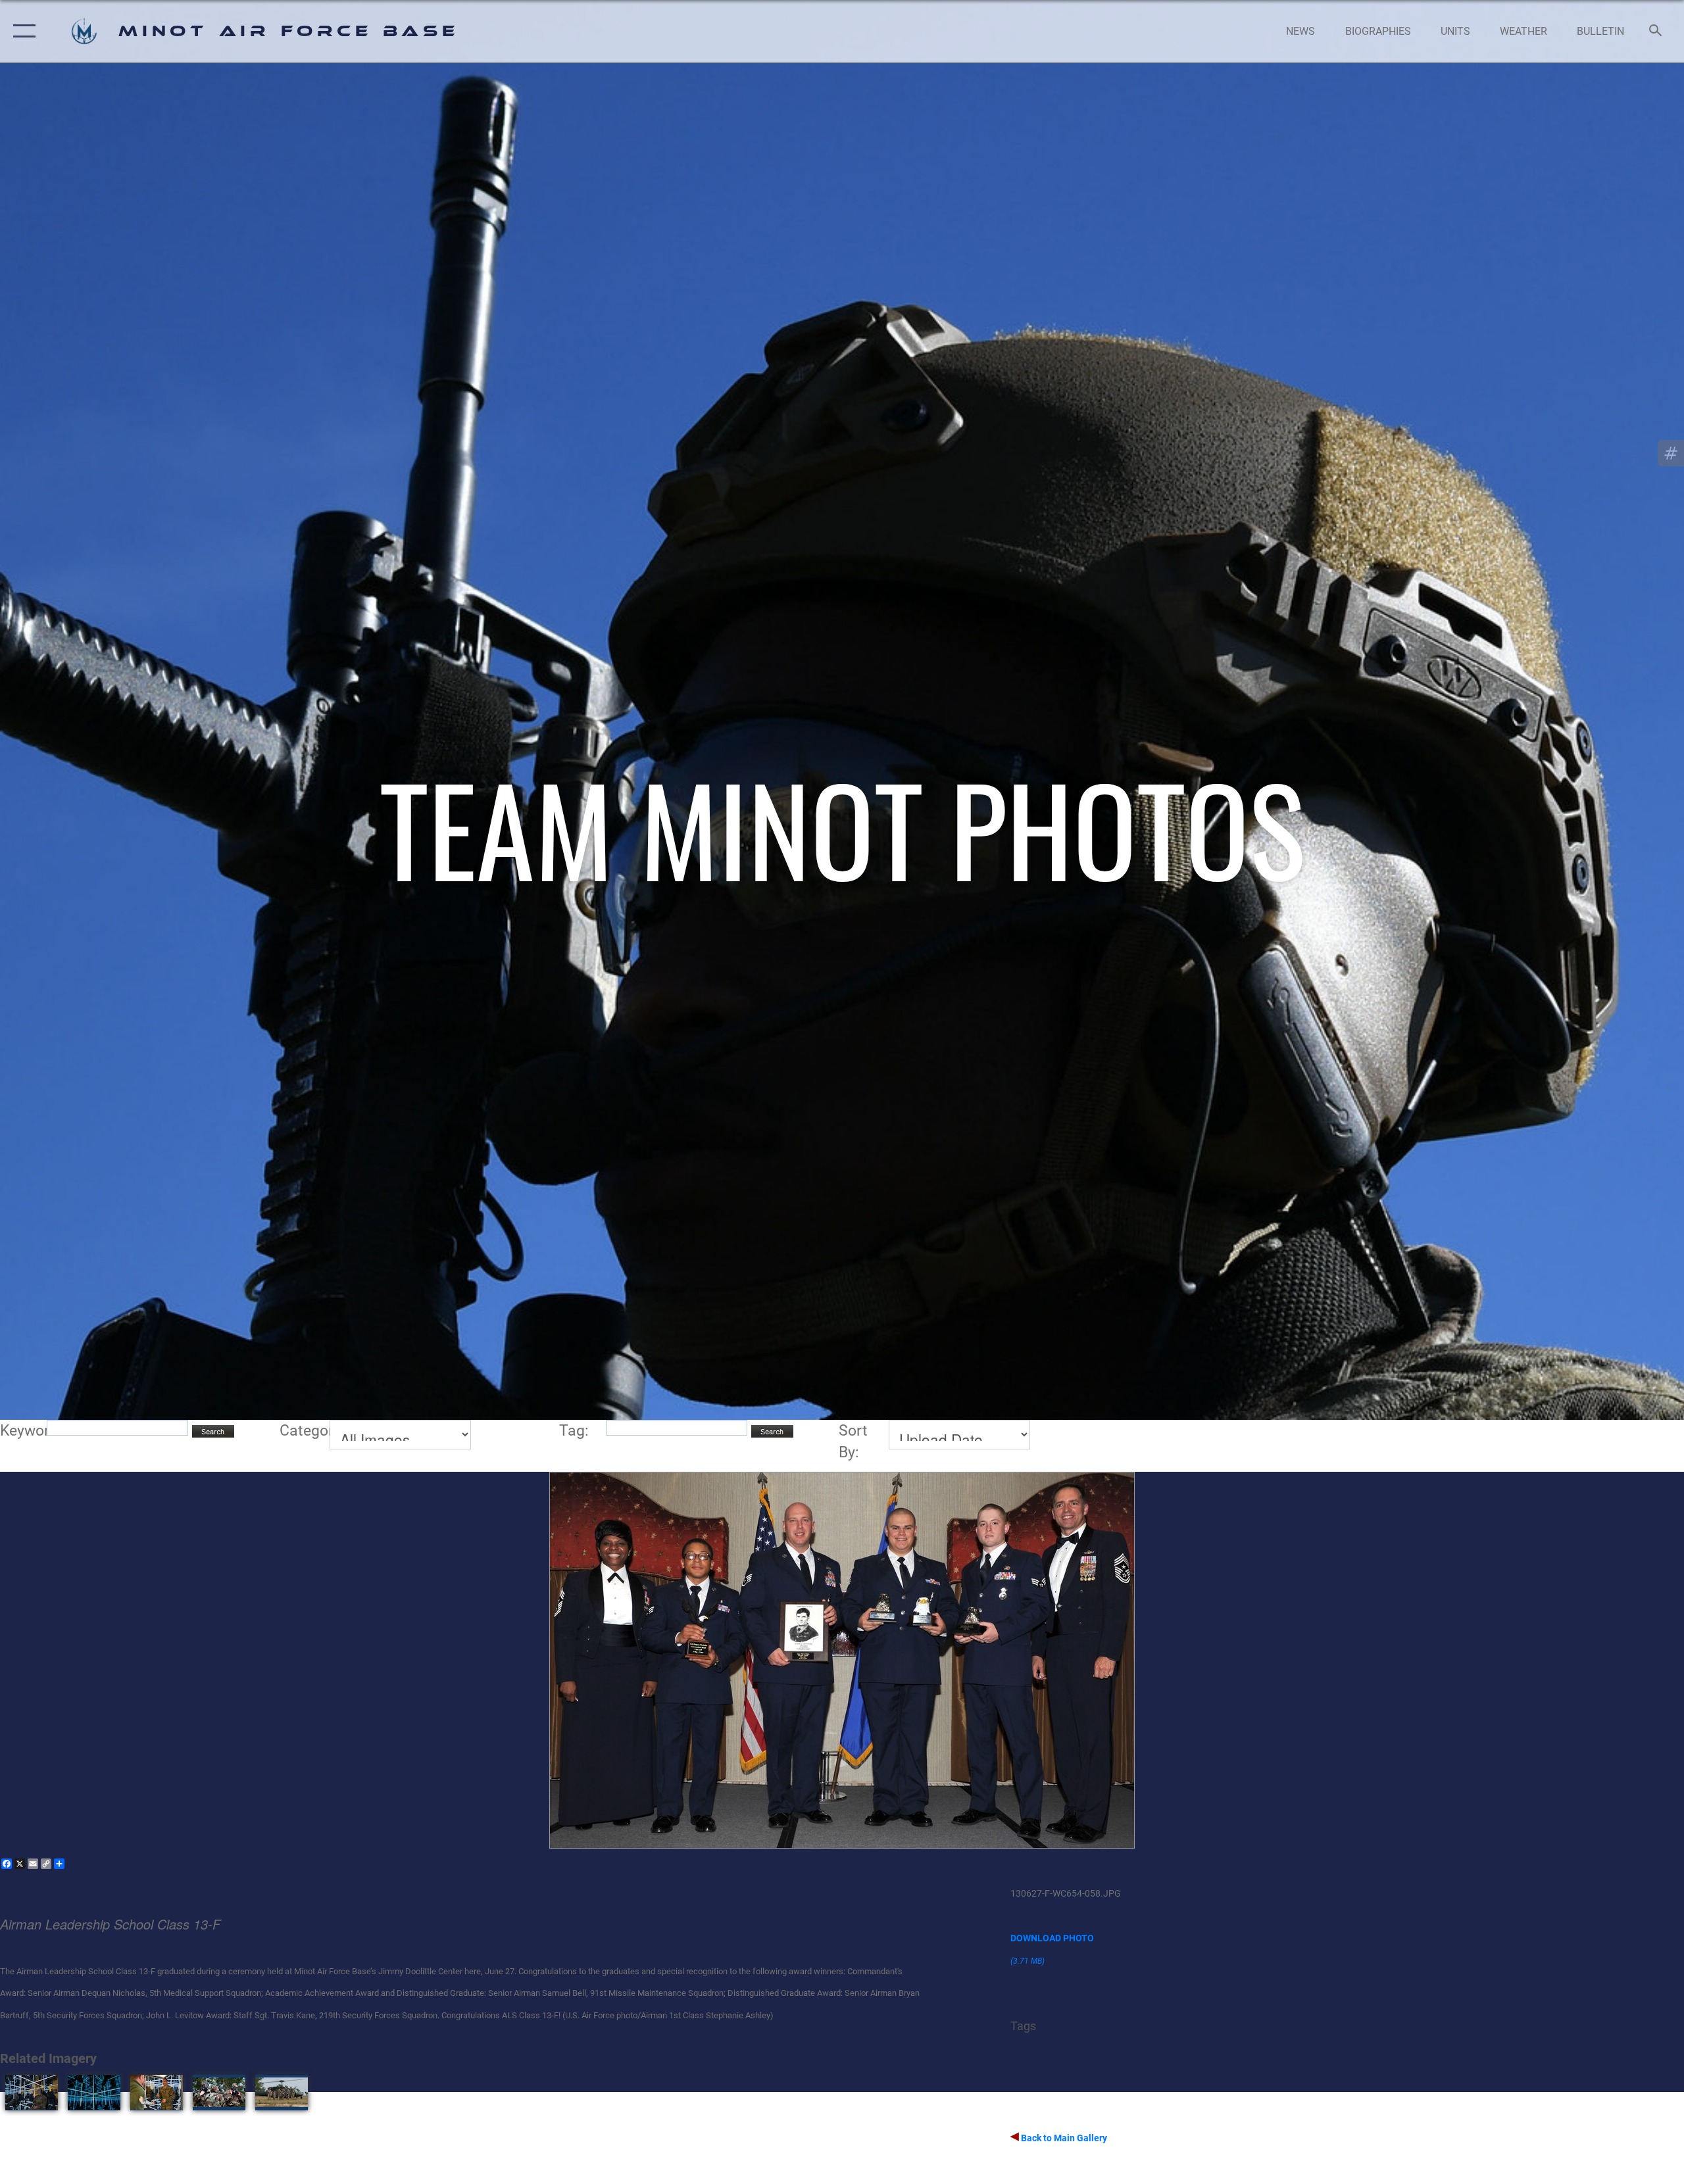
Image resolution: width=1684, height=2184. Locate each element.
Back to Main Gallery (1063, 2138)
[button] (21, 31)
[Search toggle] (1656, 32)
